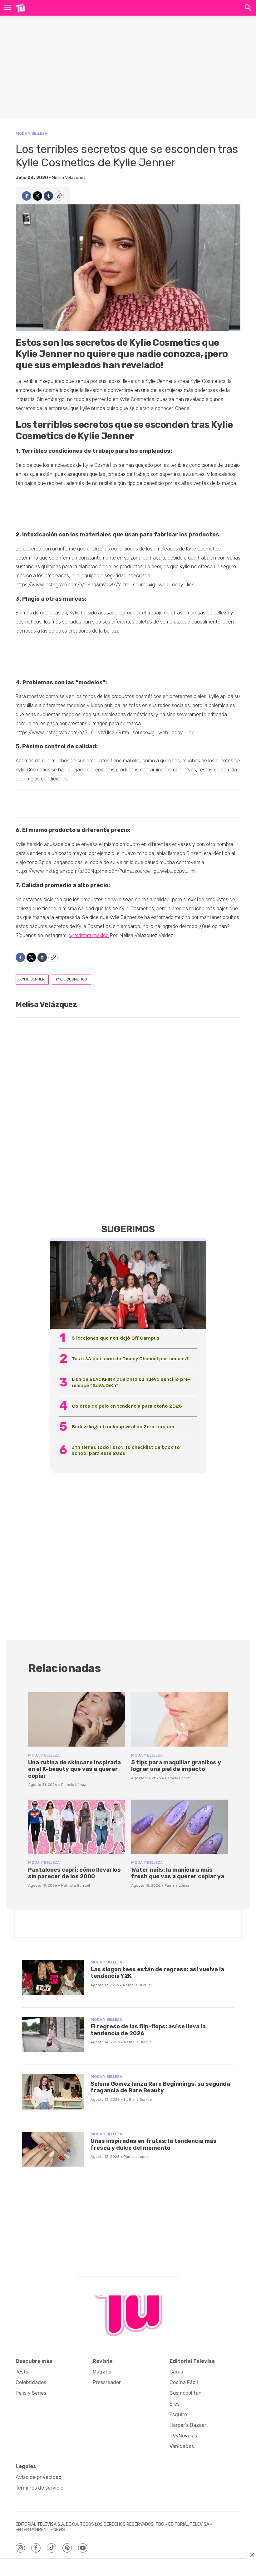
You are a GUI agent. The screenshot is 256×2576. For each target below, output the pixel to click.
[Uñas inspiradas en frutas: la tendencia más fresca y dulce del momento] (53, 2149)
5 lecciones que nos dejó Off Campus (116, 1338)
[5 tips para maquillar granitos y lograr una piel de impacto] (180, 1719)
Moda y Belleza (31, 133)
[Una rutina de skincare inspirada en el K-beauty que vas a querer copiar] (76, 1719)
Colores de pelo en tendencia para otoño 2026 (127, 1406)
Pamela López (74, 1785)
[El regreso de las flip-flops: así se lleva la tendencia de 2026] (53, 2035)
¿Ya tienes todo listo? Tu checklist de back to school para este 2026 (126, 1450)
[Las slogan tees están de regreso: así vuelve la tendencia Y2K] (53, 1977)
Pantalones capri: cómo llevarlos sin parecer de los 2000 (74, 1873)
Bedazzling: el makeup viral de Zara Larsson (123, 1427)
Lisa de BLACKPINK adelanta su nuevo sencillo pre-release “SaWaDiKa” (131, 1382)
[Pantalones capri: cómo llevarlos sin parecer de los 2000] (76, 1827)
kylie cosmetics (71, 979)
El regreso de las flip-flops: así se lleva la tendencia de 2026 (148, 2030)
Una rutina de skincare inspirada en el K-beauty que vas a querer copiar (74, 1769)
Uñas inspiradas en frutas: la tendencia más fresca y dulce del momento (154, 2144)
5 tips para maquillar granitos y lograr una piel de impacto (176, 1766)
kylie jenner (32, 979)
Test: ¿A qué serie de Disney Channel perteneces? (130, 1359)
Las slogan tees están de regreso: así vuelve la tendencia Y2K (157, 1973)
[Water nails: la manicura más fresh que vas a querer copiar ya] (180, 1827)
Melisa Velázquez (69, 178)
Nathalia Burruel (76, 1885)
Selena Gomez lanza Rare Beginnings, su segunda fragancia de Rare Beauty (160, 2087)
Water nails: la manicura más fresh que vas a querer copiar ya (178, 1873)
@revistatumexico (89, 935)
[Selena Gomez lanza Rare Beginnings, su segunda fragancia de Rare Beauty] (53, 2092)
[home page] (20, 8)
